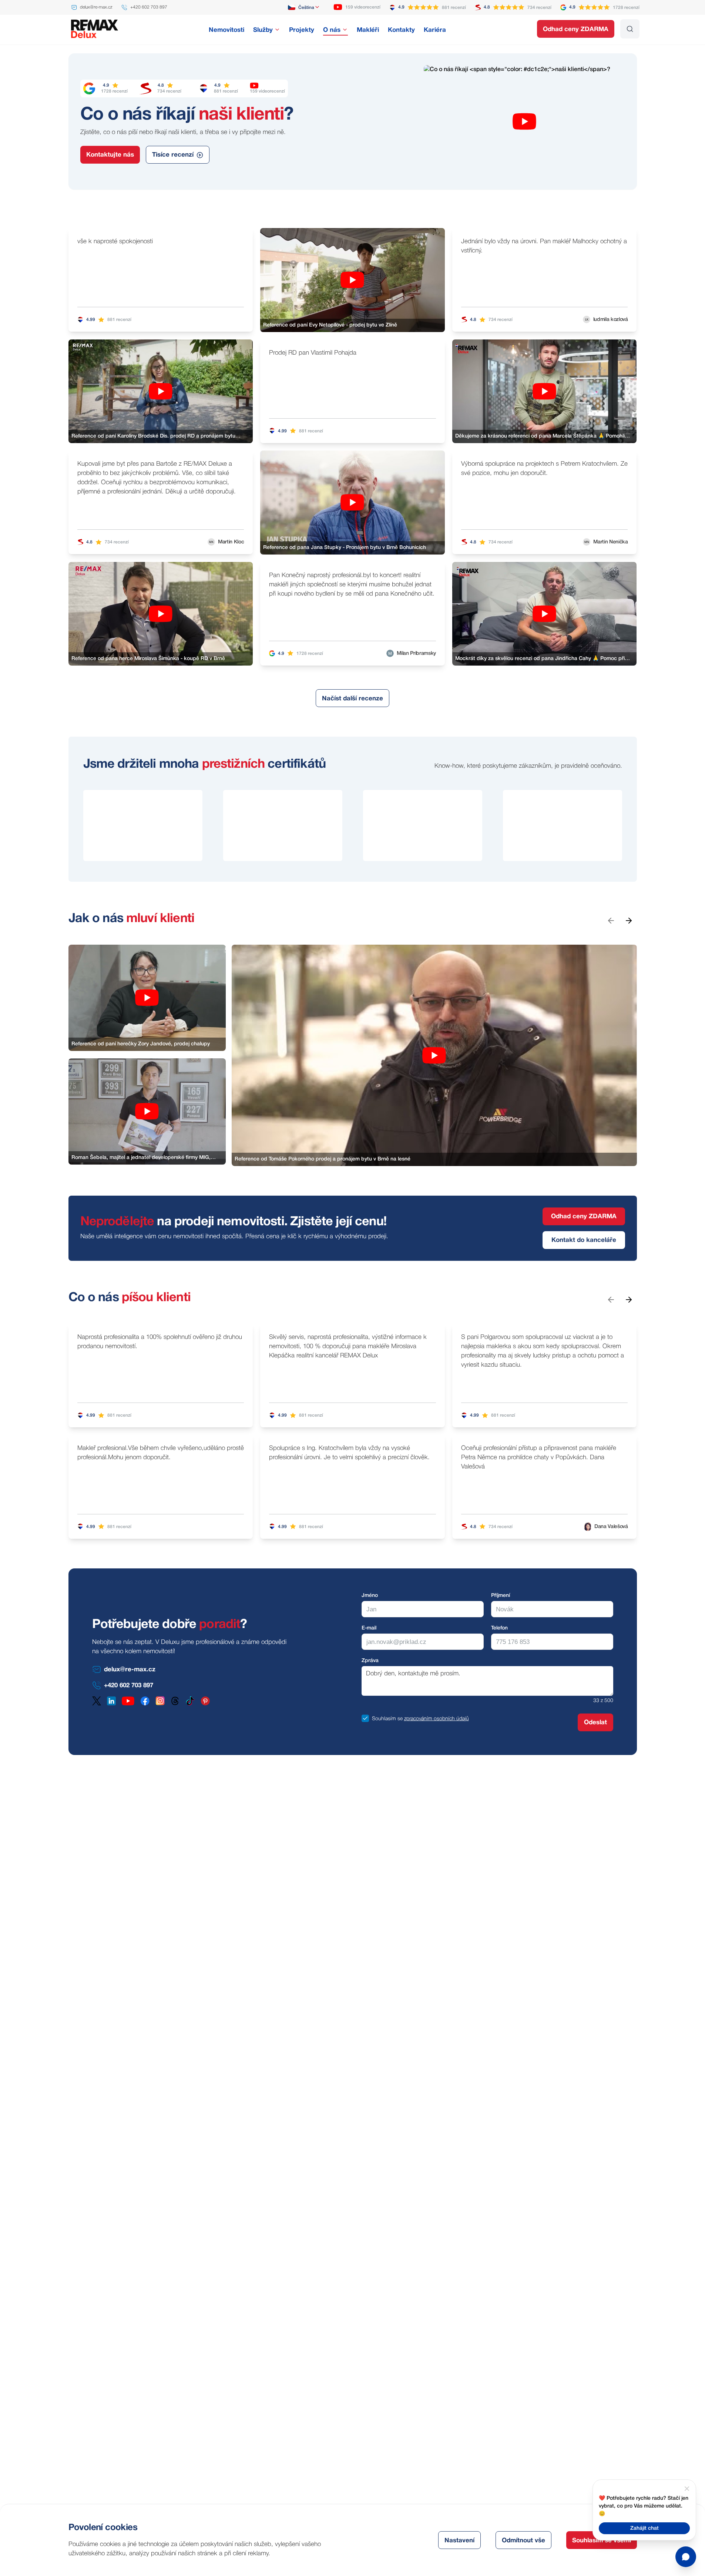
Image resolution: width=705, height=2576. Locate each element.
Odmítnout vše (523, 2541)
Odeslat (595, 1723)
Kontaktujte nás (110, 155)
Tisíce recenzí (173, 155)
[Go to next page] (628, 920)
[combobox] (304, 7)
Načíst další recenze (352, 699)
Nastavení (459, 2541)
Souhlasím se (387, 1719)
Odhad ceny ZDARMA (576, 29)
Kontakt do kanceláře (584, 1240)
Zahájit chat (644, 2528)
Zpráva (370, 1661)
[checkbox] (365, 1718)
